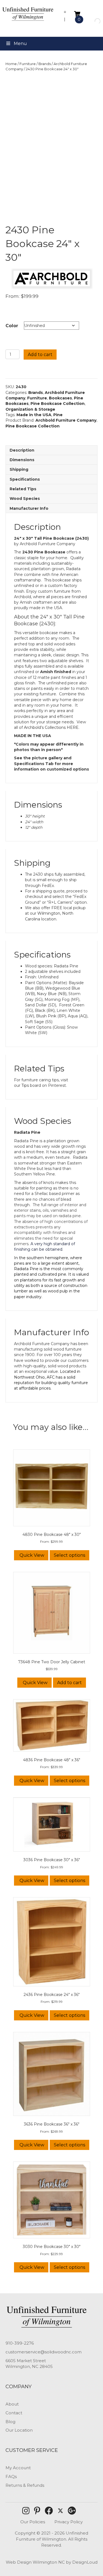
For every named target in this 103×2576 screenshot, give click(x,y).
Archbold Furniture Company (66, 420)
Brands (45, 64)
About (12, 2404)
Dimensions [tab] (22, 460)
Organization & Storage (30, 409)
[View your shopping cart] (77, 14)
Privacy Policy (69, 2522)
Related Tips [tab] (23, 489)
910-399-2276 (20, 2343)
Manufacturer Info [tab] (29, 508)
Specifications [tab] (25, 479)
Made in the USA (34, 415)
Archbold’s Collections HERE (51, 727)
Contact (14, 2413)
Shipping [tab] (19, 469)
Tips (25, 1085)
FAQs (11, 2476)
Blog (10, 2422)
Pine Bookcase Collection (58, 404)
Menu (20, 44)
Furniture (28, 64)
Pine (58, 415)
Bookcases (60, 398)
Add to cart (40, 355)
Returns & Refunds (25, 2485)
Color (12, 326)
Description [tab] (22, 450)
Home (11, 64)
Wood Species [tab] (25, 499)
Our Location (19, 2430)
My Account (18, 2468)
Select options (69, 1555)
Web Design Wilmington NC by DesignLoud (52, 2562)
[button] (26, 2511)
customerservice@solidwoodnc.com (44, 2352)
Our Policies (33, 2522)
